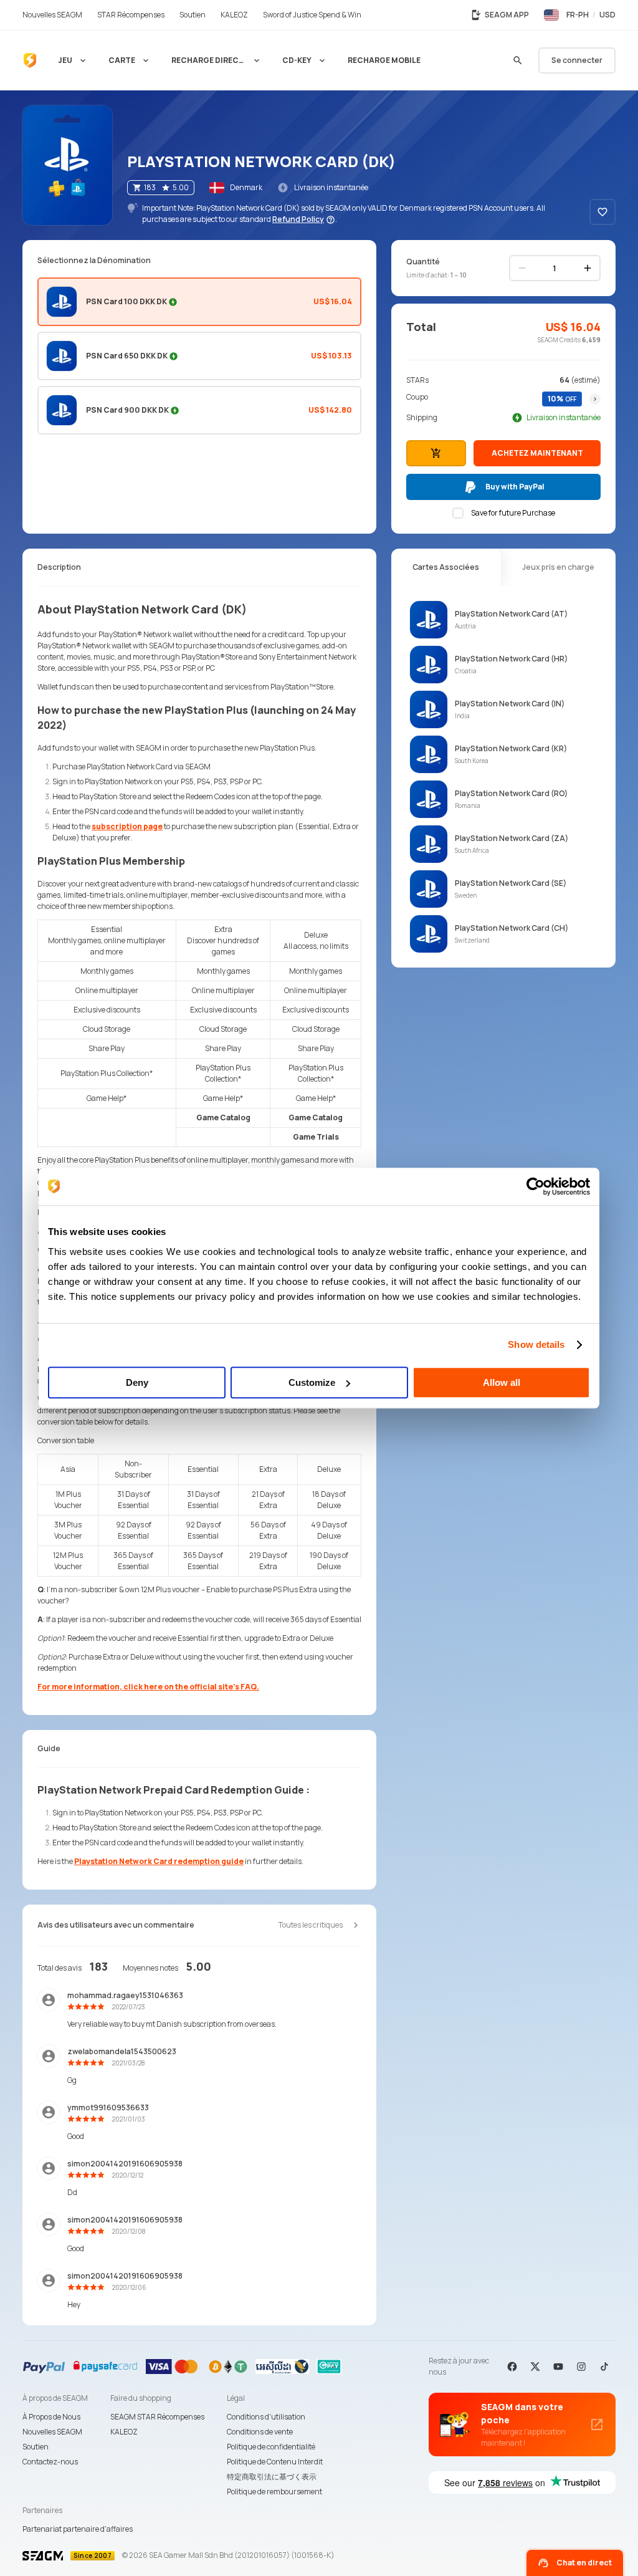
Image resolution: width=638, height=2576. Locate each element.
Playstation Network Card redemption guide (159, 1861)
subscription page (127, 826)
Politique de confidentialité (271, 2447)
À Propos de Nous (51, 2417)
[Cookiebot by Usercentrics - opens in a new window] (536, 1186)
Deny (137, 1382)
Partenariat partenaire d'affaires (78, 2529)
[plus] (588, 268)
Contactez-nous (50, 2462)
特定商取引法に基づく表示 (272, 2477)
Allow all (502, 1382)
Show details (536, 1344)
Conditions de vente (260, 2432)
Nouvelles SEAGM (52, 2432)
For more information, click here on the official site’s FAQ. (148, 1687)
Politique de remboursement (274, 2492)
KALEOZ (124, 2432)
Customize (312, 1382)
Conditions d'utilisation (266, 2417)
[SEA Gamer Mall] (30, 60)
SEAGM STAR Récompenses (157, 2417)
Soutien (36, 2447)
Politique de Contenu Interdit (275, 2462)
